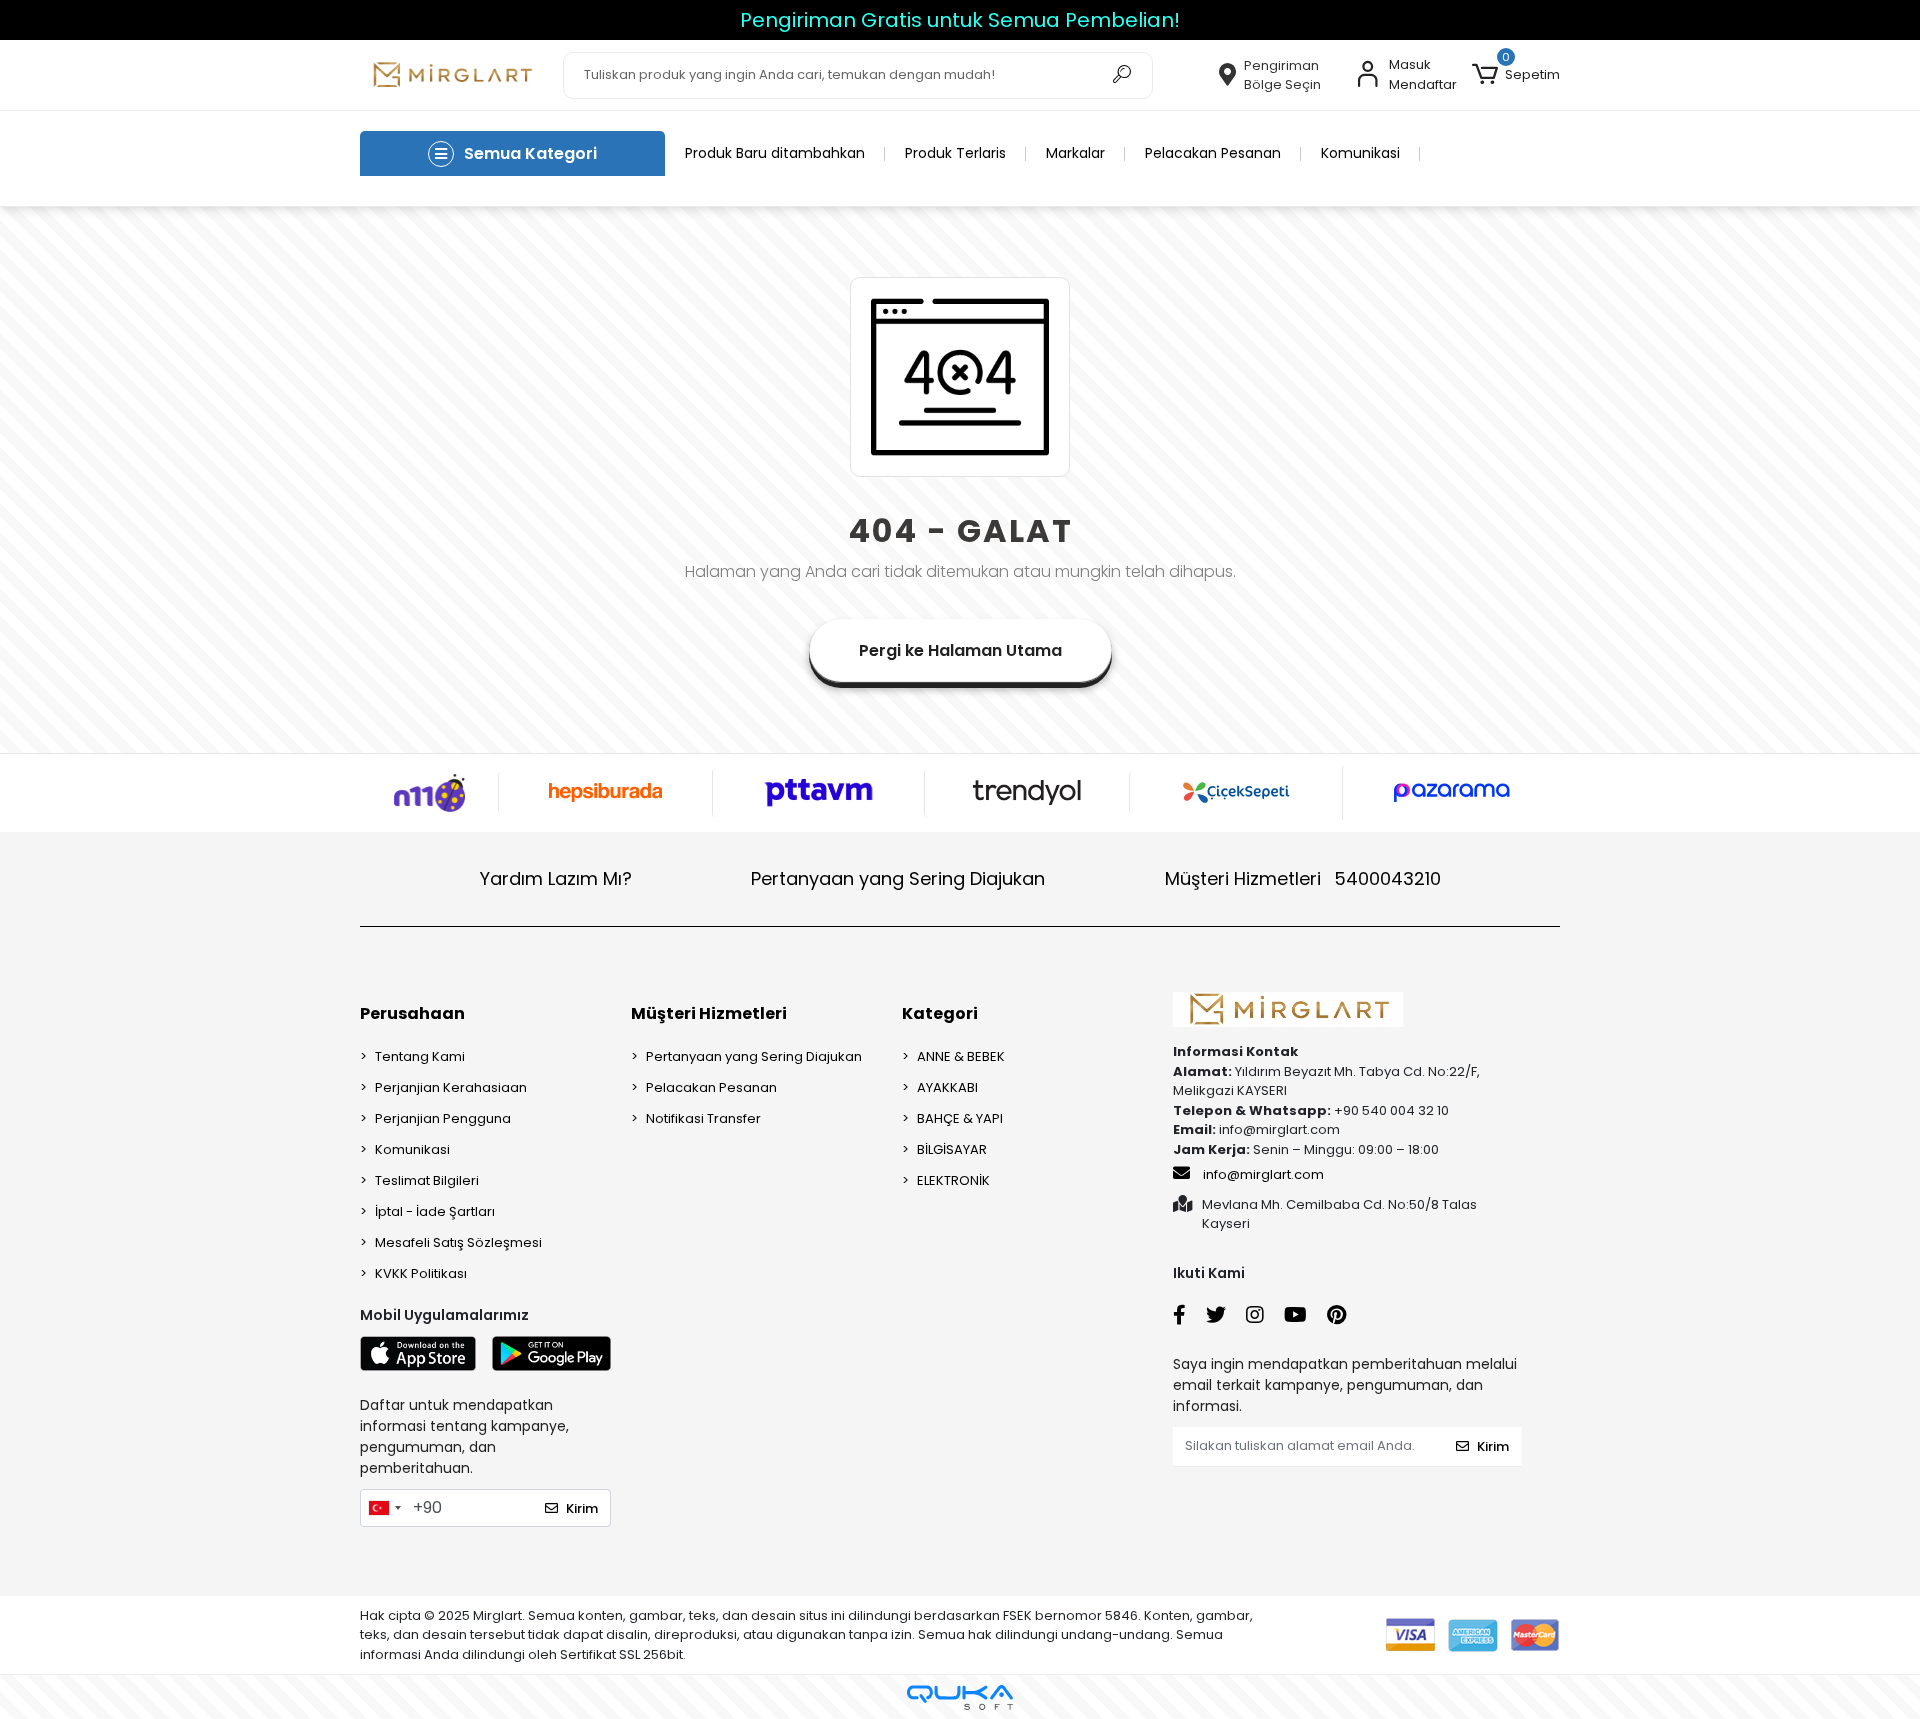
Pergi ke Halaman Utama (960, 650)
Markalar (1075, 153)
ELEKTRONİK (953, 1180)
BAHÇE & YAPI (960, 1118)
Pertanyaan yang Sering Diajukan (898, 878)
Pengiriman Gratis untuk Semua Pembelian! (960, 20)
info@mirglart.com (1263, 1174)
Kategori (940, 1013)
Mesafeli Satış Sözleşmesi (458, 1242)
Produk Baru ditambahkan (775, 153)
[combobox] (384, 1508)
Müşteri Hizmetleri (1303, 878)
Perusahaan (412, 1013)
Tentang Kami (420, 1056)
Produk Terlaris (955, 153)
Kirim (582, 1508)
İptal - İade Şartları (435, 1211)
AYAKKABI (947, 1087)
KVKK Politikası (421, 1273)
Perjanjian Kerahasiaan (451, 1087)
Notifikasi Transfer (703, 1118)
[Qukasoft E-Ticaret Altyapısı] (960, 1697)
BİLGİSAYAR (952, 1149)
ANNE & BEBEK (961, 1056)
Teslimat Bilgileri (427, 1180)
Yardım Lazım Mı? (556, 878)
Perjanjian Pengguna (443, 1118)
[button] (1516, 75)
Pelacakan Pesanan (1213, 153)
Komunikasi (1360, 153)
